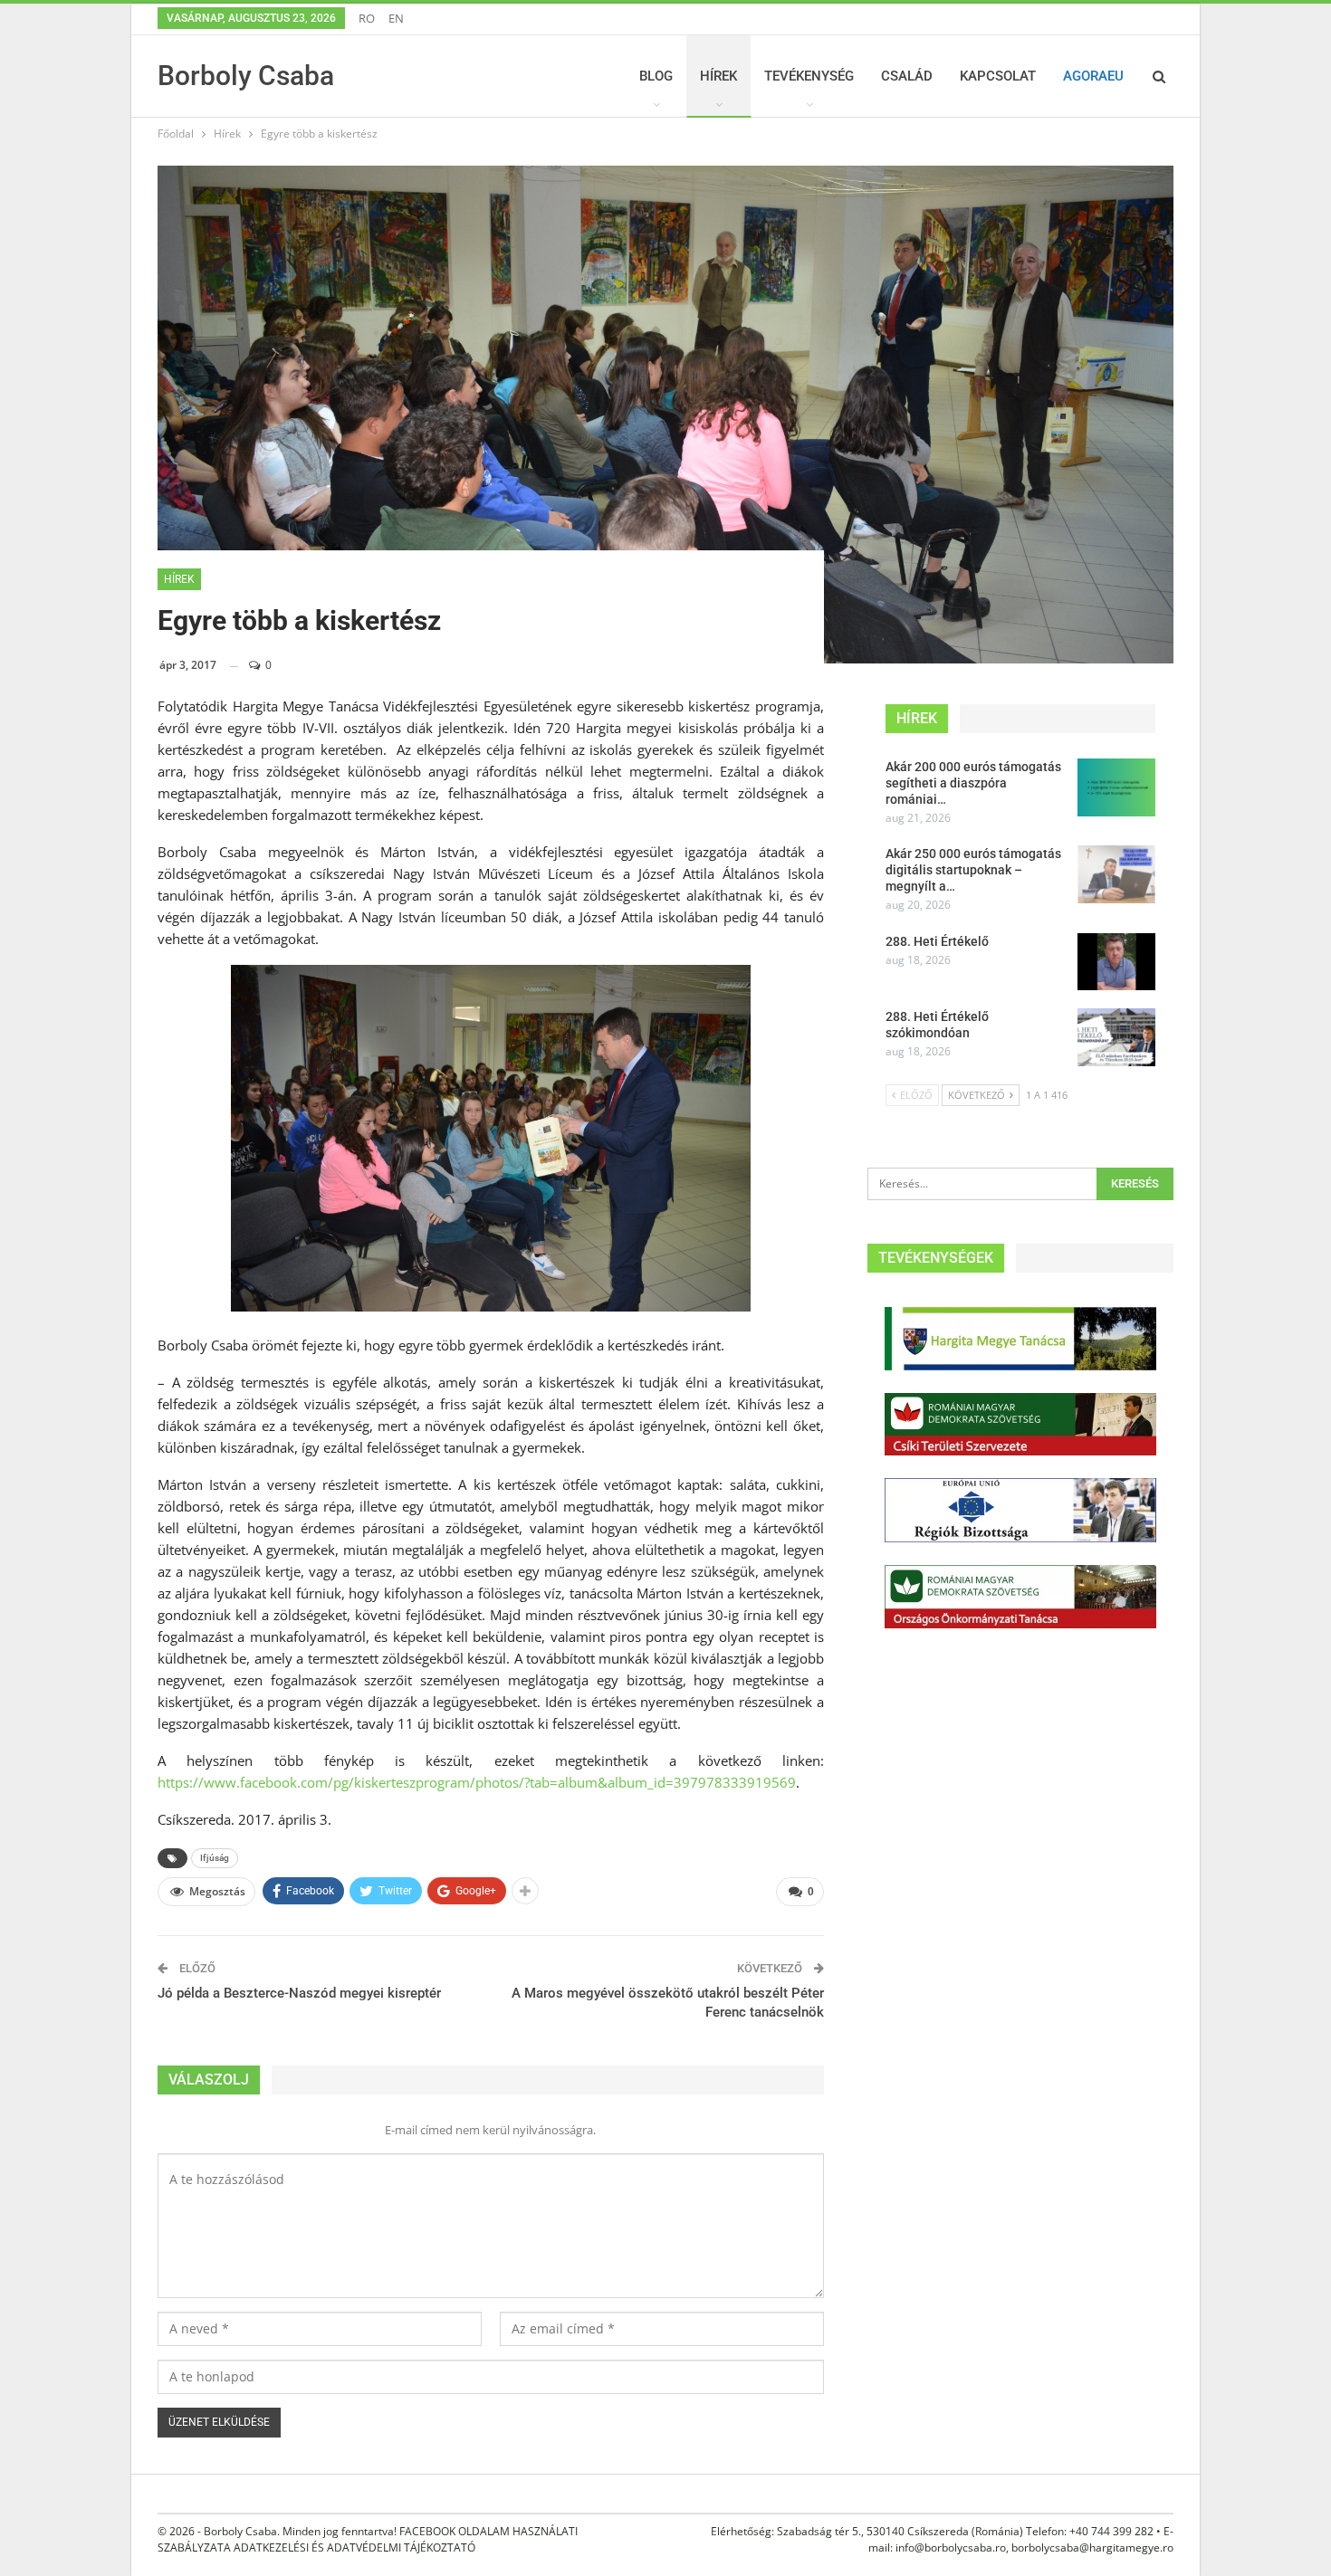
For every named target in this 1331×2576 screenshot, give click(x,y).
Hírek (718, 76)
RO (367, 18)
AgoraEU (1093, 76)
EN (396, 18)
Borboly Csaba (246, 76)
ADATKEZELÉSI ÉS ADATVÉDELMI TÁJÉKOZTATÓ (354, 2547)
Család (907, 76)
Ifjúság (215, 1858)
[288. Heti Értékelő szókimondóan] (1116, 1037)
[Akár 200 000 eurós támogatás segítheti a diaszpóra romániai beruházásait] (1116, 787)
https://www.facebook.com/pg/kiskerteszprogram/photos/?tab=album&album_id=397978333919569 (477, 1782)
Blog (656, 76)
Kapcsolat (998, 76)
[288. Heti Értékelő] (1116, 962)
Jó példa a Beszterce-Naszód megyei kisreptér (299, 1993)
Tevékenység (809, 76)
